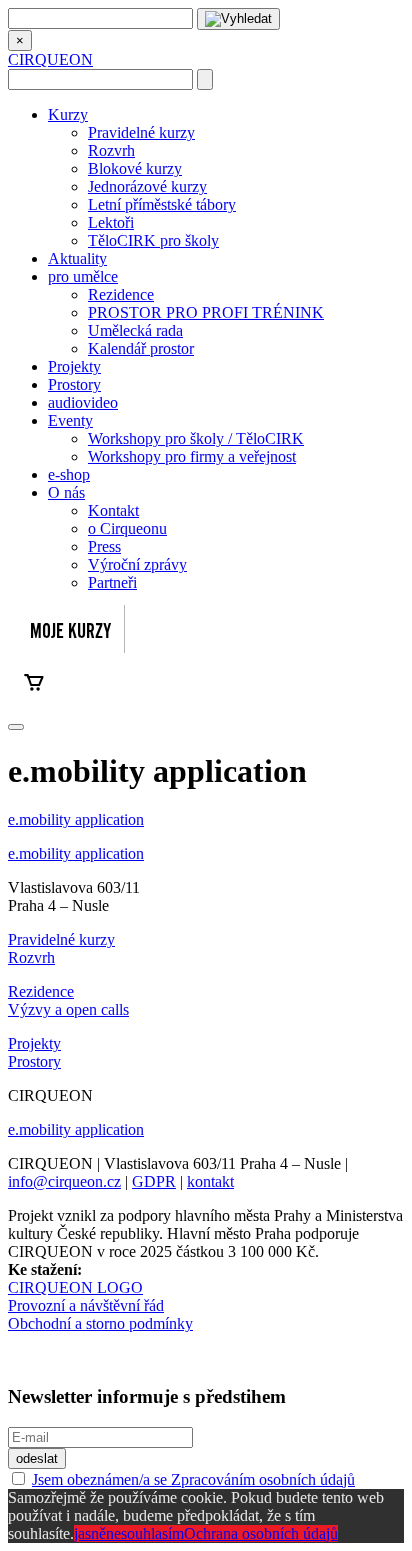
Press (104, 546)
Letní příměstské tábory (162, 204)
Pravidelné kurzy (141, 132)
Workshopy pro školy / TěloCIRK (196, 438)
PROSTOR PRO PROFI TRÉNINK (206, 312)
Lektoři (111, 222)
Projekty (74, 366)
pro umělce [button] (83, 276)
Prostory (74, 384)
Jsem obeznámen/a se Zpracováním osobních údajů (193, 1479)
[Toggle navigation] (16, 727)
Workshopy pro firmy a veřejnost (192, 456)
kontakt (210, 1181)
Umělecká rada (135, 330)
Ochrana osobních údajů (261, 1533)
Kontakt (113, 510)
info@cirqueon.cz (64, 1181)
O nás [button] (66, 492)
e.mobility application (76, 819)
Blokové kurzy (135, 168)
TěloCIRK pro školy (153, 240)
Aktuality (77, 258)
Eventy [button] (70, 420)
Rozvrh (111, 150)
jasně (90, 1533)
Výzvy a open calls (68, 1009)
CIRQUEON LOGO (75, 1287)
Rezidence (121, 294)
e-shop (69, 474)
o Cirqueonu (127, 528)
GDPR (154, 1181)
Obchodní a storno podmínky (100, 1323)
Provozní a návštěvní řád (86, 1305)
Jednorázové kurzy (147, 186)
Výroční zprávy (137, 564)
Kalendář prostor (141, 348)
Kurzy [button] (68, 114)
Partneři (112, 582)
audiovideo (83, 402)
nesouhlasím (145, 1533)
